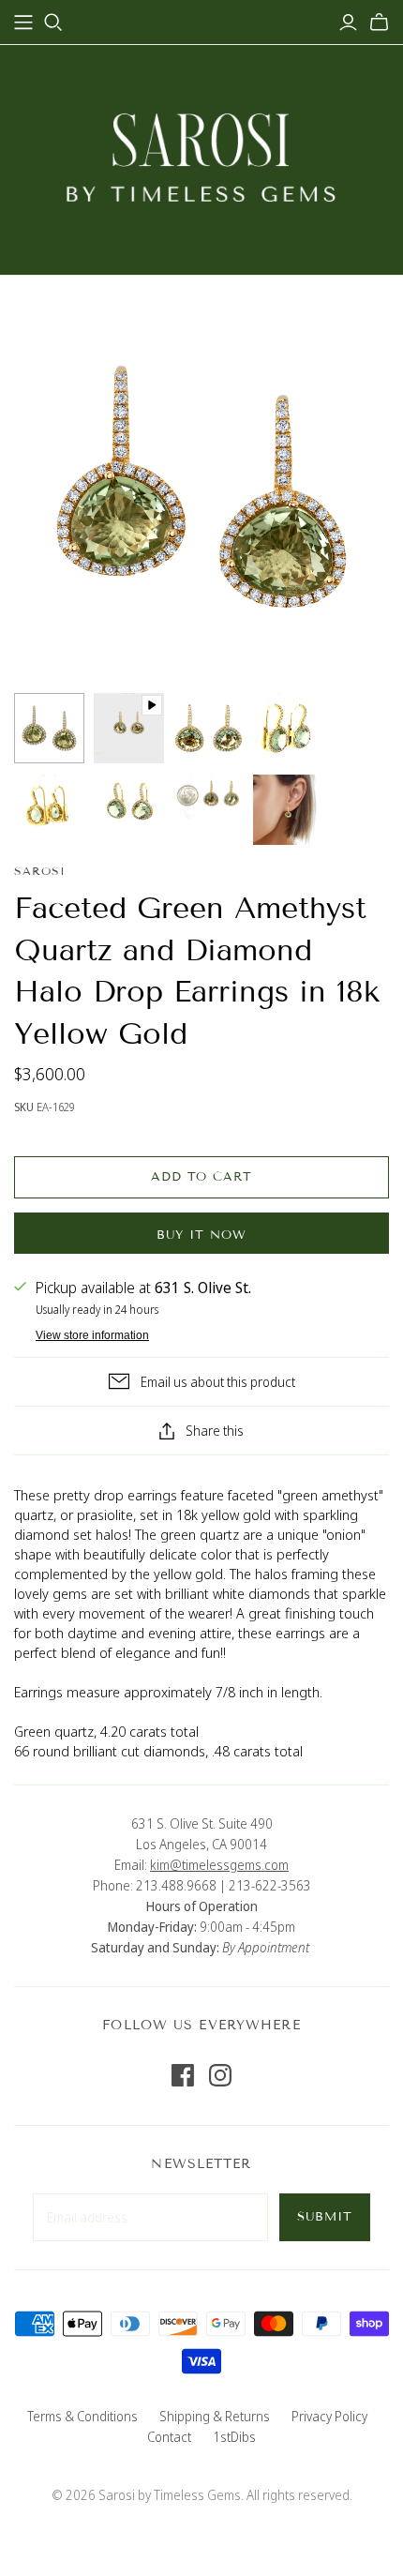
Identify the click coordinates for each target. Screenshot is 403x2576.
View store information (92, 1335)
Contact (169, 2437)
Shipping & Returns (215, 2416)
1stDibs (234, 2437)
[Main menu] (23, 23)
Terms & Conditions (82, 2416)
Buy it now (201, 1235)
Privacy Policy (329, 2416)
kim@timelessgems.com (219, 1865)
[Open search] (53, 23)
